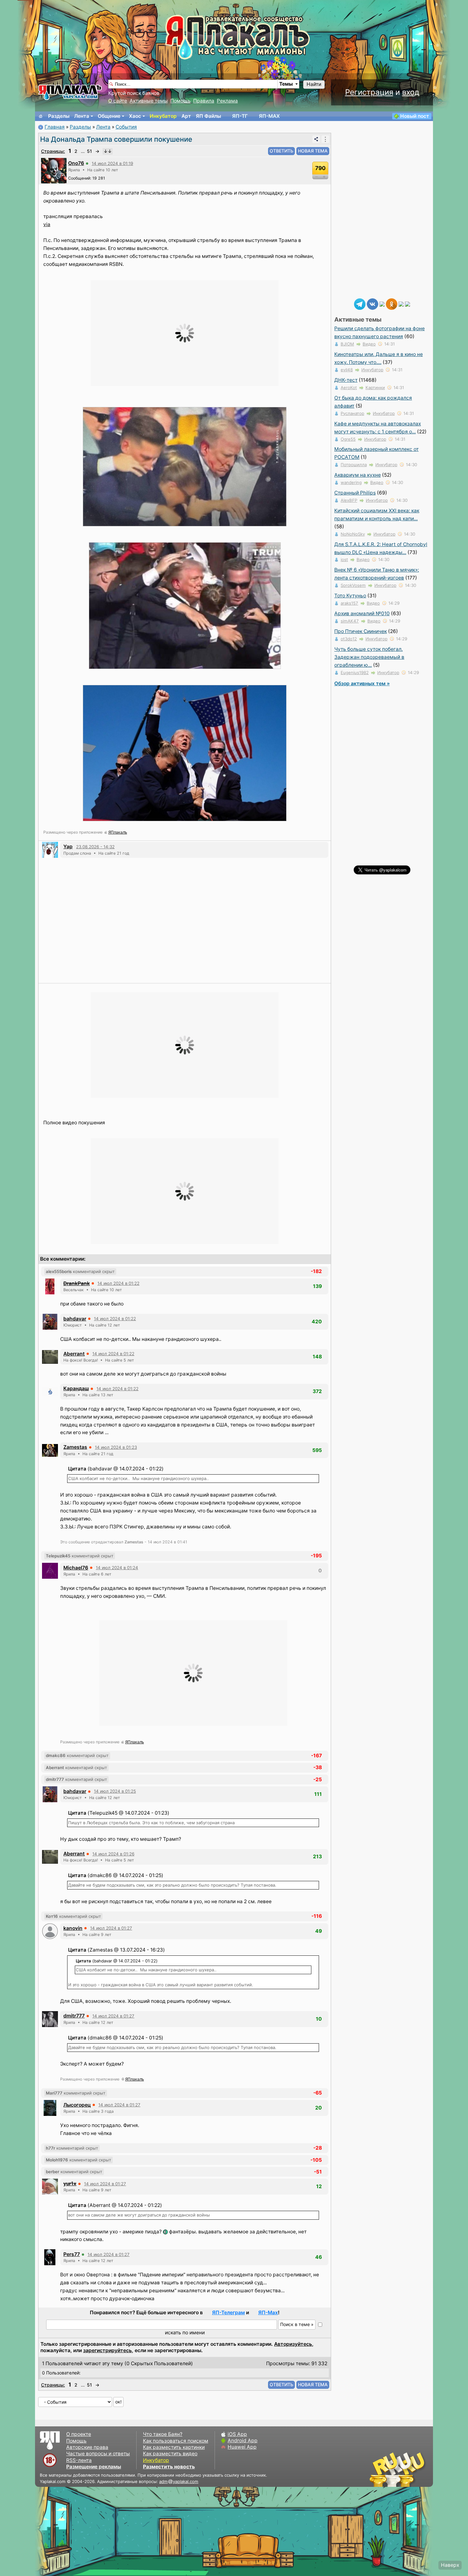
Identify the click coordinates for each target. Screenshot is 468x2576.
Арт (186, 116)
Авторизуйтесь (293, 2344)
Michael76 (76, 1568)
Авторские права (87, 2447)
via (47, 224)
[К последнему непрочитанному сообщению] (108, 151)
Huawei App (242, 2447)
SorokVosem (353, 585)
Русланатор (352, 413)
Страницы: (53, 151)
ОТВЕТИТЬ (281, 151)
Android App (243, 2441)
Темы (286, 84)
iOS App (237, 2434)
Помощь (181, 101)
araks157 (349, 603)
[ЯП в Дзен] (382, 304)
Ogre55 (348, 439)
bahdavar (75, 1319)
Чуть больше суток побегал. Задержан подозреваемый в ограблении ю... (369, 657)
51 (89, 151)
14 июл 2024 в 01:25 (115, 1791)
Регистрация (369, 92)
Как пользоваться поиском (176, 2441)
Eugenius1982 (355, 672)
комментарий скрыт (80, 1271)
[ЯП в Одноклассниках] (392, 304)
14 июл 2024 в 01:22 (118, 1283)
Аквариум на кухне (358, 475)
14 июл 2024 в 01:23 (116, 1447)
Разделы (59, 116)
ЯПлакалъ (118, 832)
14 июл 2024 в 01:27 (111, 1928)
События (126, 127)
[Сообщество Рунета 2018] (379, 2469)
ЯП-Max (268, 2313)
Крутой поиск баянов (134, 93)
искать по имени (185, 2333)
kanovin (73, 1928)
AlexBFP (349, 500)
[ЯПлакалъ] (70, 92)
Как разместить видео (170, 2454)
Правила (204, 101)
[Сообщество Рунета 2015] (398, 2469)
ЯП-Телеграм (228, 2313)
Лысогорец (77, 2105)
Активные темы (149, 101)
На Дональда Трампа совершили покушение (116, 139)
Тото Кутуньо (350, 596)
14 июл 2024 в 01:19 (112, 163)
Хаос (135, 116)
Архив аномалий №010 (362, 613)
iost (344, 559)
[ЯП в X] (401, 304)
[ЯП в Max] (408, 304)
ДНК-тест (346, 380)
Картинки (375, 388)
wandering (351, 482)
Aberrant (74, 1354)
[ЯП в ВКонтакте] (372, 304)
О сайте (118, 101)
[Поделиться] (316, 139)
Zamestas (75, 1447)
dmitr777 (74, 2016)
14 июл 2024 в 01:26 (113, 1854)
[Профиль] (54, 170)
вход (411, 92)
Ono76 (76, 163)
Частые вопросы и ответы (98, 2454)
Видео (369, 344)
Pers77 (72, 2254)
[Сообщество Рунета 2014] (417, 2469)
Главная (55, 127)
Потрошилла (354, 465)
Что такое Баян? (163, 2434)
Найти (314, 84)
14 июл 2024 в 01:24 (117, 1568)
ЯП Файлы (208, 116)
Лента (82, 116)
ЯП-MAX (269, 116)
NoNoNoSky (353, 534)
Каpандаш (76, 1388)
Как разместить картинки (174, 2447)
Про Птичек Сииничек (361, 631)
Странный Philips (355, 493)
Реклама (227, 101)
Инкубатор (163, 116)
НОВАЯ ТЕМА (313, 151)
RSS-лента (79, 2460)
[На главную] (41, 116)
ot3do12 (349, 639)
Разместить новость (169, 2467)
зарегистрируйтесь (107, 2350)
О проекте (79, 2434)
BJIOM (347, 344)
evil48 (347, 370)
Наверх (450, 2565)
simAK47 (350, 621)
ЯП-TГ (240, 116)
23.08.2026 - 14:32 (95, 847)
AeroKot (349, 388)
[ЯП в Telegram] (360, 304)
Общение (109, 116)
